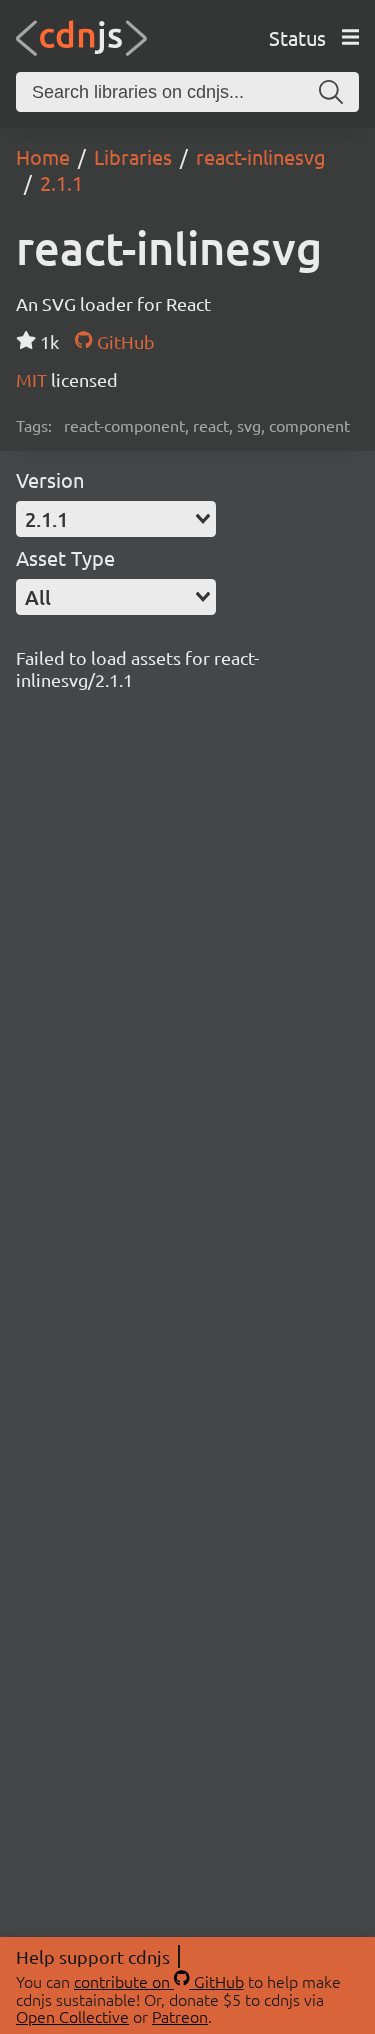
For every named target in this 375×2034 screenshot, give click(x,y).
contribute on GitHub (159, 1981)
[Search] (331, 92)
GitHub (123, 341)
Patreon (180, 2016)
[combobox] (116, 519)
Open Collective (72, 2016)
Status (297, 37)
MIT (33, 379)
